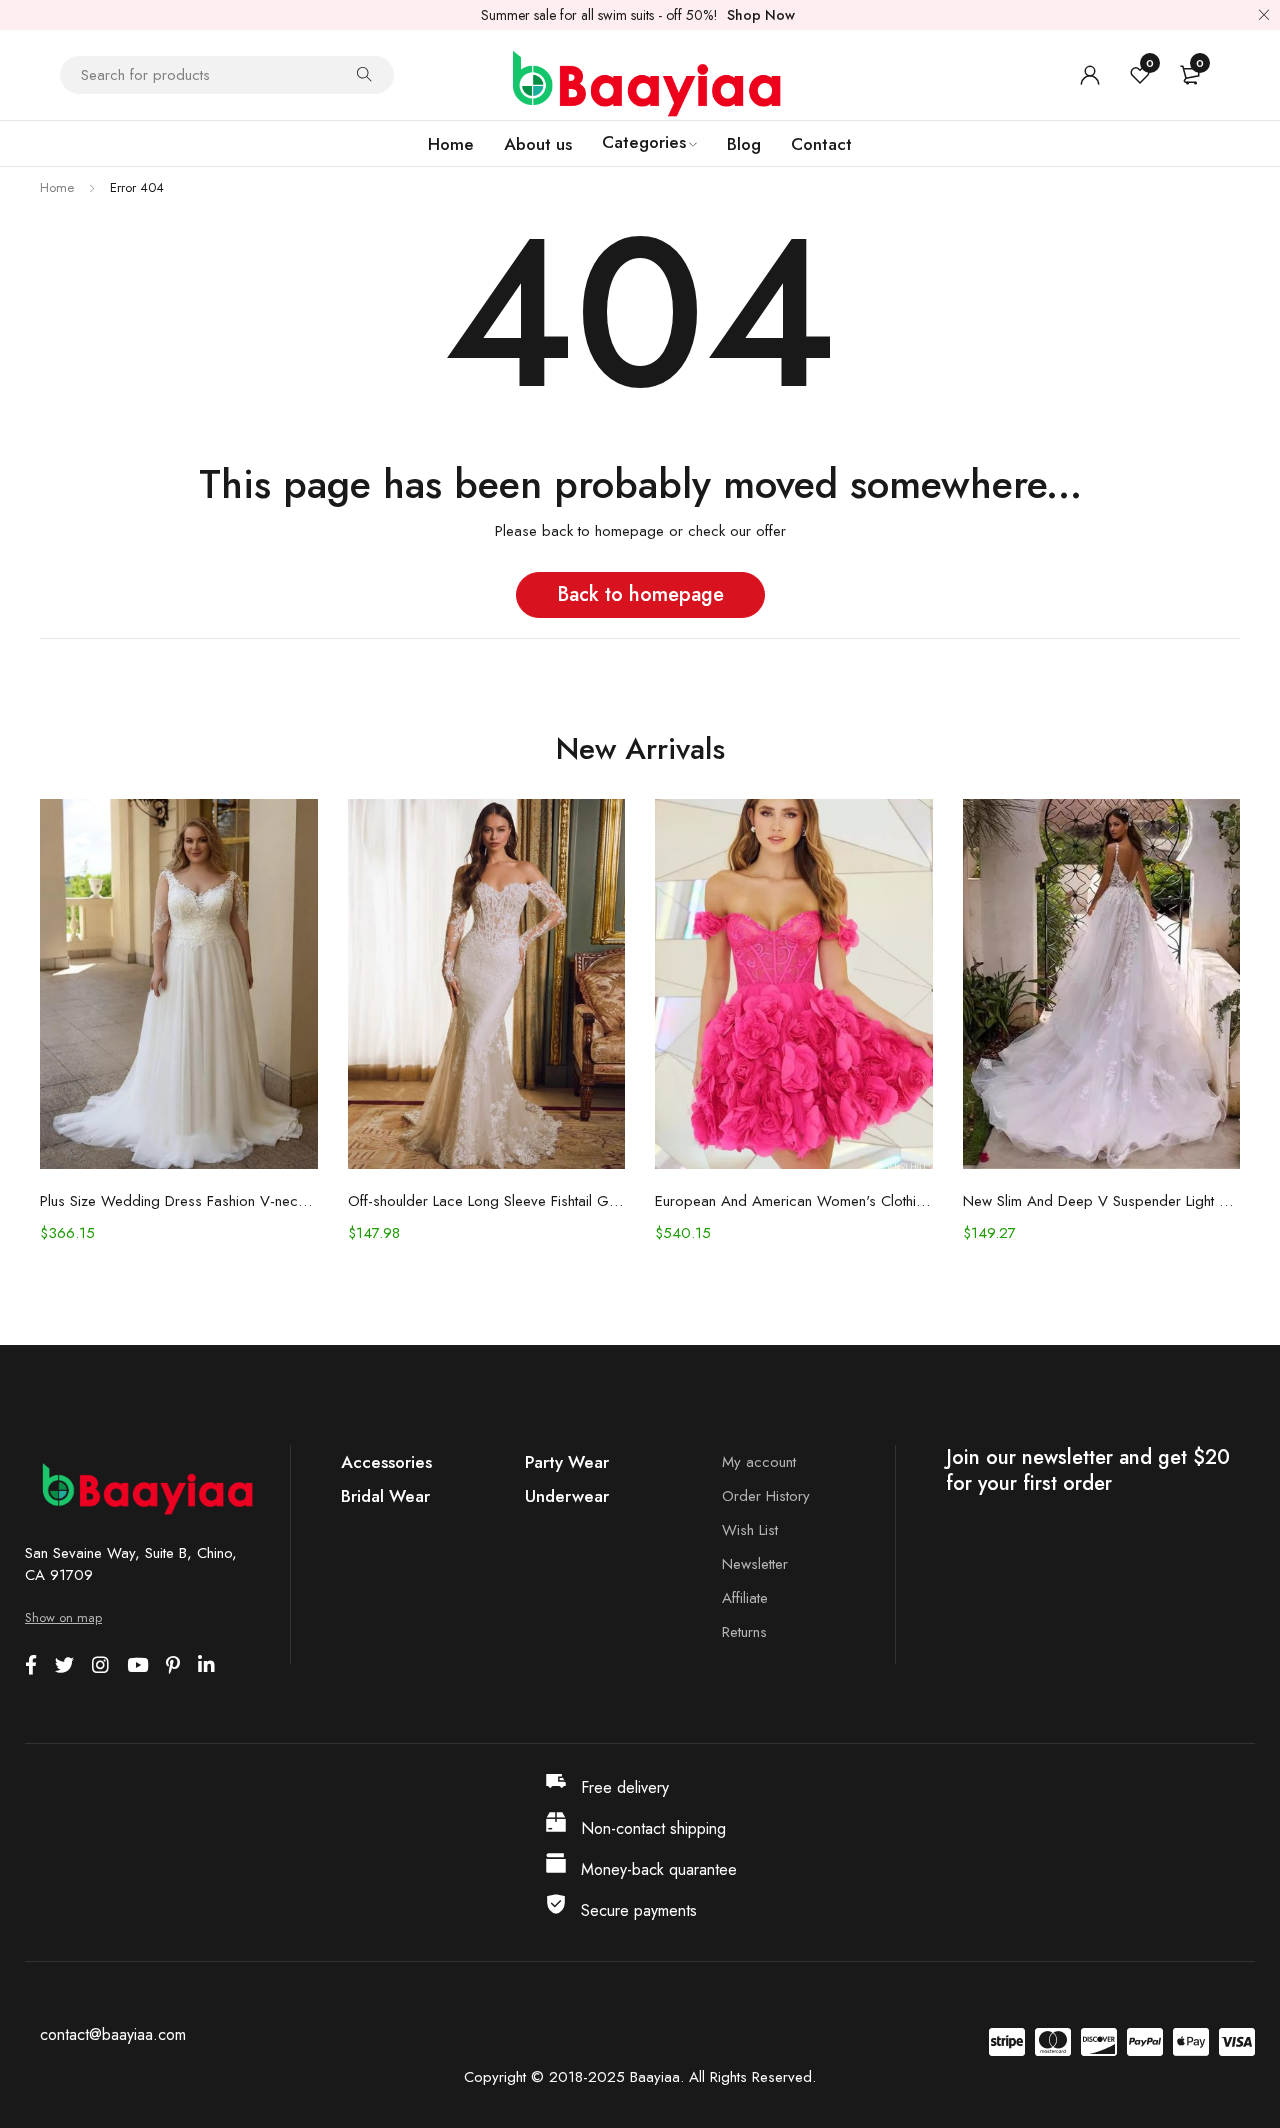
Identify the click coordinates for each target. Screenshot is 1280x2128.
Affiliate (745, 1598)
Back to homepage (640, 594)
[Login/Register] (1090, 75)
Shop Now (761, 15)
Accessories (386, 1462)
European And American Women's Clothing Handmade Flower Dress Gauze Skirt (794, 1201)
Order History (766, 1496)
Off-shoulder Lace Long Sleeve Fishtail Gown (487, 1201)
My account (759, 1462)
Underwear (567, 1496)
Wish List (750, 1530)
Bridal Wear (385, 1496)
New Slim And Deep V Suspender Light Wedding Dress (1102, 1201)
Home (57, 187)
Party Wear (567, 1462)
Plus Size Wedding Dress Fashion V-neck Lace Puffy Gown (179, 1201)
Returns (744, 1632)
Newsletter (755, 1564)
